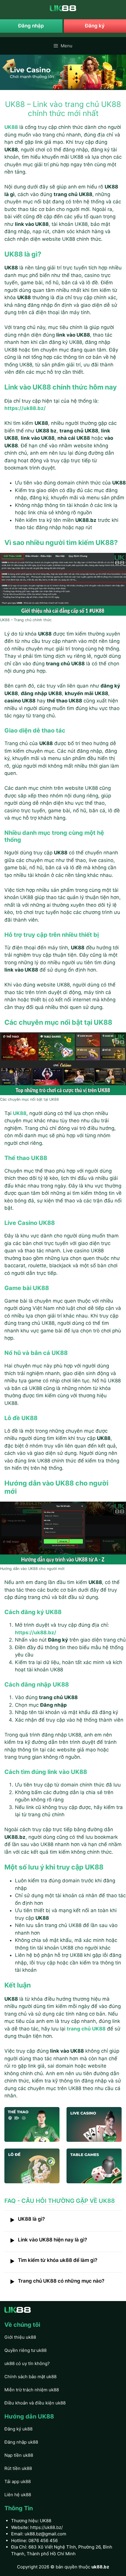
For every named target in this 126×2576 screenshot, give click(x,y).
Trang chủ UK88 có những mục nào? (57, 2281)
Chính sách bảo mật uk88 (30, 2377)
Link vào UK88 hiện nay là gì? (48, 2240)
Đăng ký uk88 (18, 2429)
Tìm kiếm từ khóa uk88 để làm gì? (54, 2261)
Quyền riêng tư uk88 (25, 2350)
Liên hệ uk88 (18, 2495)
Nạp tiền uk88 (19, 2455)
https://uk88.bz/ (46, 2527)
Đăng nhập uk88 (21, 2442)
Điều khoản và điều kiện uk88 (35, 2403)
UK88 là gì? (27, 2220)
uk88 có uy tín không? (27, 2363)
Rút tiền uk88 (18, 2468)
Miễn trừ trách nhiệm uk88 (32, 2390)
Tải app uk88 (18, 2481)
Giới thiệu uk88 (20, 2337)
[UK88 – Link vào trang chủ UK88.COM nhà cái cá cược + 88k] (63, 8)
